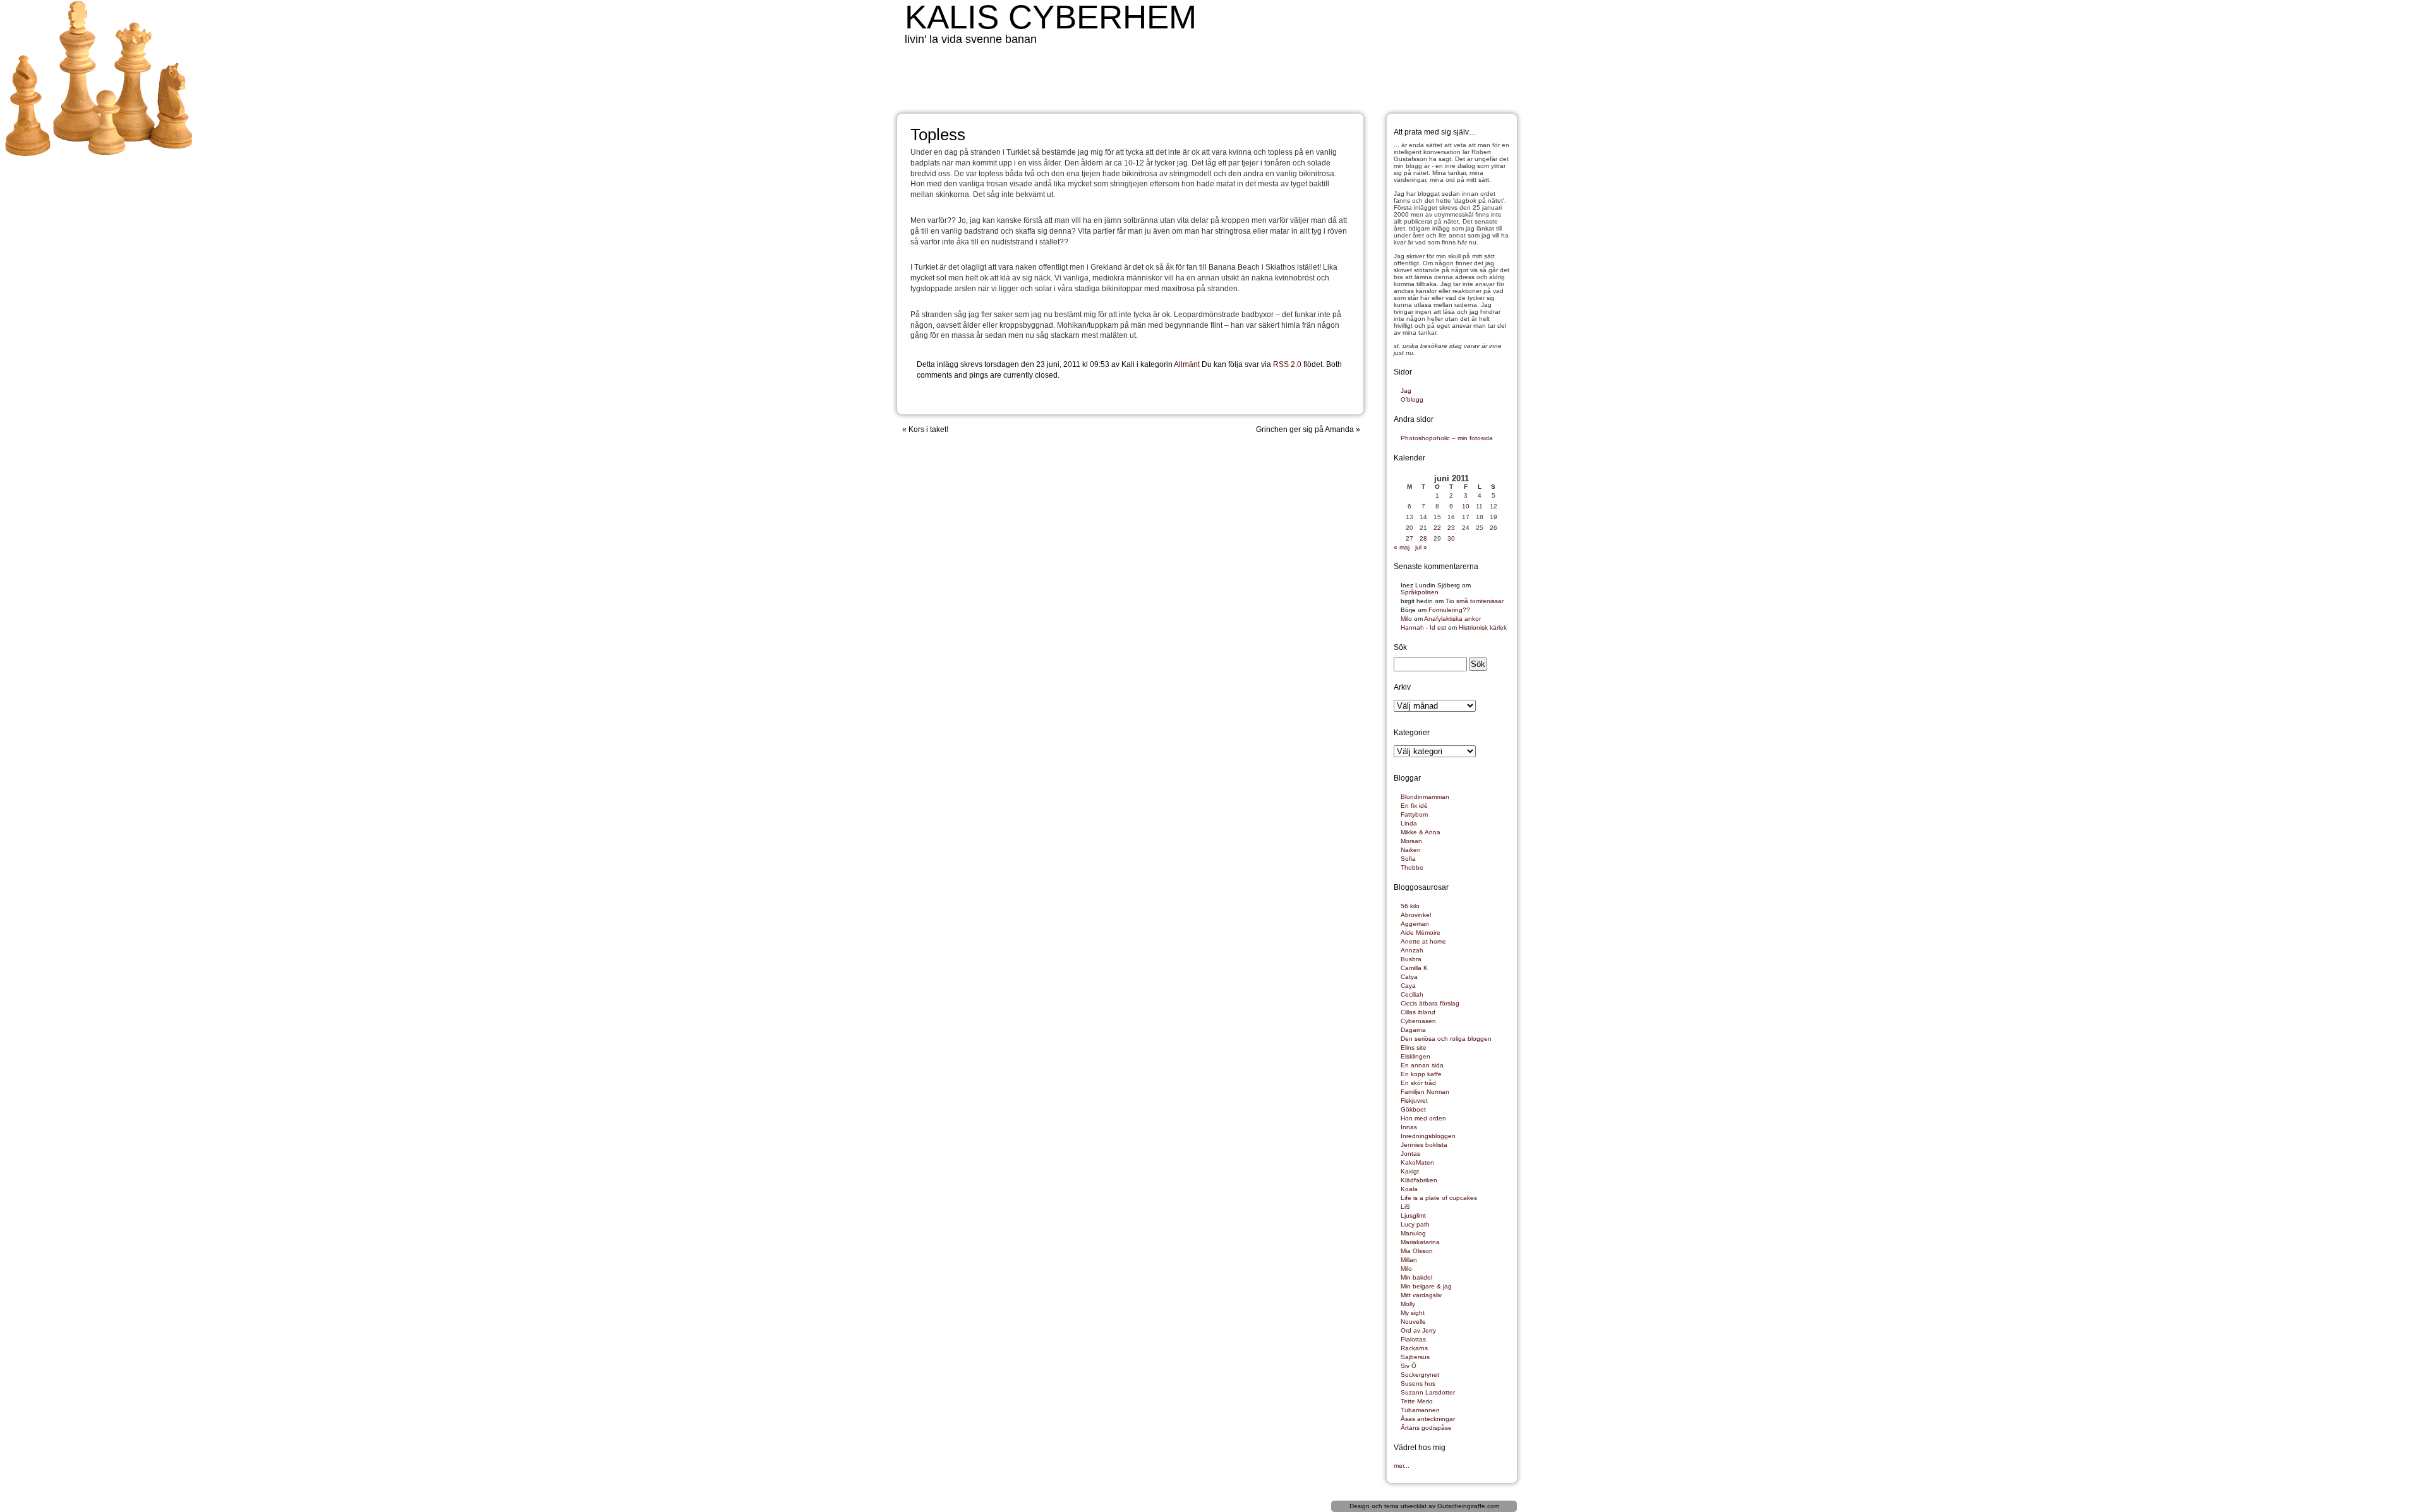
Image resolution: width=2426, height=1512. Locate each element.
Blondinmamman (1425, 797)
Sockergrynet (1420, 1375)
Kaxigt (1410, 1171)
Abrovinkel (1416, 915)
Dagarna (1413, 1030)
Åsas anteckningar (1428, 1419)
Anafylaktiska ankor (1452, 619)
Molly (1408, 1304)
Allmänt (1187, 364)
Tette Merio (1417, 1401)
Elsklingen (1415, 1056)
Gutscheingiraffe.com (1468, 1506)
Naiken (1411, 850)
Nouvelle (1413, 1322)
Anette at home (1423, 941)
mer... (1402, 1466)
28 (1423, 538)
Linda (1409, 823)
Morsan (1411, 841)
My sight (1413, 1313)
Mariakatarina (1420, 1242)
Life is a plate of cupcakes (1439, 1198)
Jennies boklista (1424, 1145)
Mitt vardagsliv (1421, 1295)
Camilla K (1414, 968)
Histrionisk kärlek (1483, 627)
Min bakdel (1416, 1277)
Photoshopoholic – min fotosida (1447, 438)
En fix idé (1414, 806)
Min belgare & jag (1426, 1286)
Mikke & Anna (1421, 832)
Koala (1409, 1189)
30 (1451, 538)
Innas (1409, 1127)
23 (1451, 528)
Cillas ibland (1418, 1012)
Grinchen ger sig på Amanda (1305, 429)
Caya (1408, 986)
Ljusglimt (1413, 1215)
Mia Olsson (1417, 1251)
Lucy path (1415, 1224)
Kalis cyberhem (1051, 17)
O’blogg (1412, 399)
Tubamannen (1420, 1410)
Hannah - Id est (1423, 627)
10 (1466, 506)
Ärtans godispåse (1426, 1428)
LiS (1405, 1207)
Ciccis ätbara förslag (1430, 1003)
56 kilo (1410, 906)
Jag (1406, 391)
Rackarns (1414, 1348)
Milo (1406, 619)
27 (1409, 538)
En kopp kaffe (1421, 1074)
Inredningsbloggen (1428, 1136)
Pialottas (1413, 1339)
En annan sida (1422, 1065)
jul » (1421, 547)
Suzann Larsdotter (1428, 1392)
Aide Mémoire (1421, 933)
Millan (1409, 1260)
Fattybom (1414, 814)
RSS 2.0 (1287, 364)
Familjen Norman (1425, 1092)
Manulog (1413, 1233)
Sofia (1408, 859)
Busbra (1411, 959)
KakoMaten (1417, 1162)
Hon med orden (1423, 1118)
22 (1437, 528)
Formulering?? (1449, 610)
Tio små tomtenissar (1475, 601)
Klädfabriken (1419, 1180)
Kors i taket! (928, 429)
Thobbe (1412, 867)
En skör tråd (1418, 1083)
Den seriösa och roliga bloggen (1446, 1039)
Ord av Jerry (1418, 1330)
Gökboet (1413, 1109)
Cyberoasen (1418, 1021)
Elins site (1414, 1047)
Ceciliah (1412, 994)
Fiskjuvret (1414, 1101)
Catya (1409, 977)
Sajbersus (1415, 1357)
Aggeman (1415, 924)
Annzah (1412, 950)
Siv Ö (1409, 1366)
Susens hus (1418, 1383)
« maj (1402, 547)
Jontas (1410, 1154)
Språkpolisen (1420, 592)
